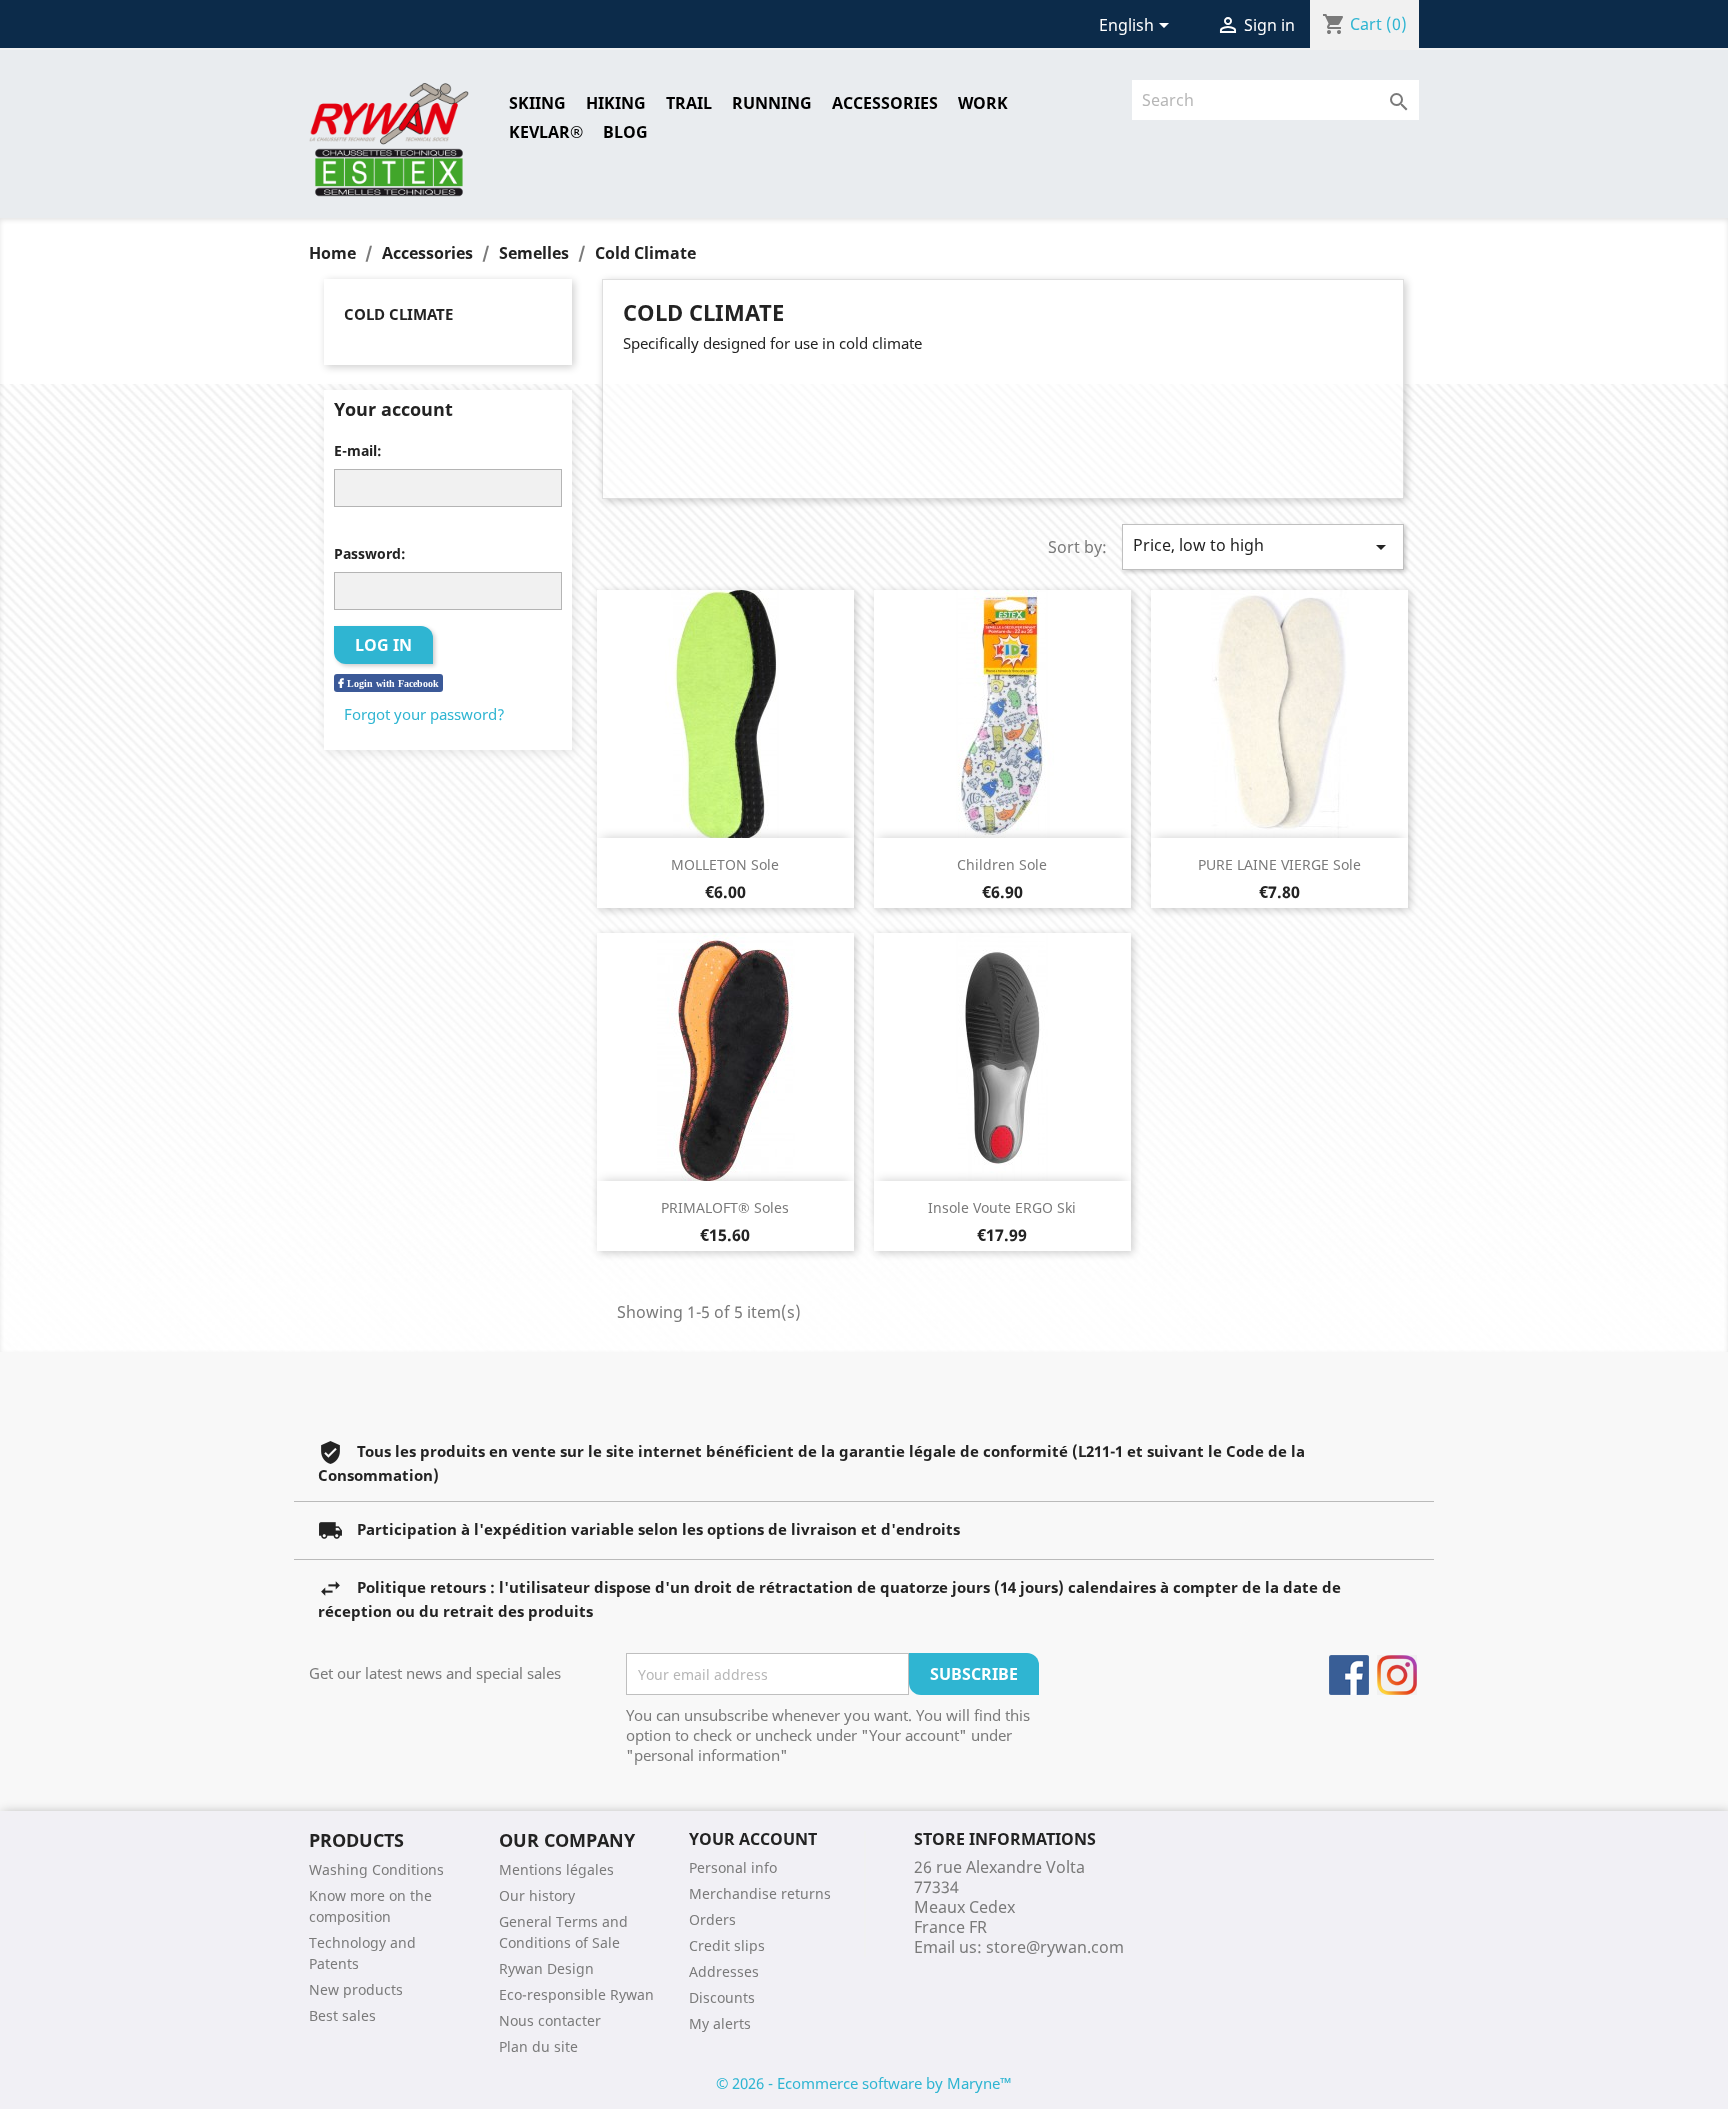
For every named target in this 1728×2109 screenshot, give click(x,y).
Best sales (342, 2015)
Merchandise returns (760, 1893)
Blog (625, 132)
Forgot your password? (424, 714)
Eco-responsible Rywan (576, 1994)
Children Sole (1002, 864)
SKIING (537, 103)
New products (356, 1989)
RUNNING (772, 103)
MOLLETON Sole (725, 864)
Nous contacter (550, 2020)
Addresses (724, 1971)
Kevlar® (546, 132)
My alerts (720, 2023)
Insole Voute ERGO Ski (1002, 1207)
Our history (537, 1895)
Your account (753, 1839)
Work (983, 103)
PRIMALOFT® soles (725, 1207)
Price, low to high (1263, 546)
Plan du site (538, 2046)
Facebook (1349, 1675)
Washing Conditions (376, 1869)
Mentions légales (556, 1869)
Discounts (722, 1997)
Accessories (885, 103)
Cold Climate (398, 314)
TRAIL (689, 103)
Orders (712, 1919)
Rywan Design (546, 1968)
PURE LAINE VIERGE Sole (1279, 864)
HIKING (616, 103)
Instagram (1397, 1675)
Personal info (733, 1867)
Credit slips (727, 1945)
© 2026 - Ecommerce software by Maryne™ (864, 2083)
